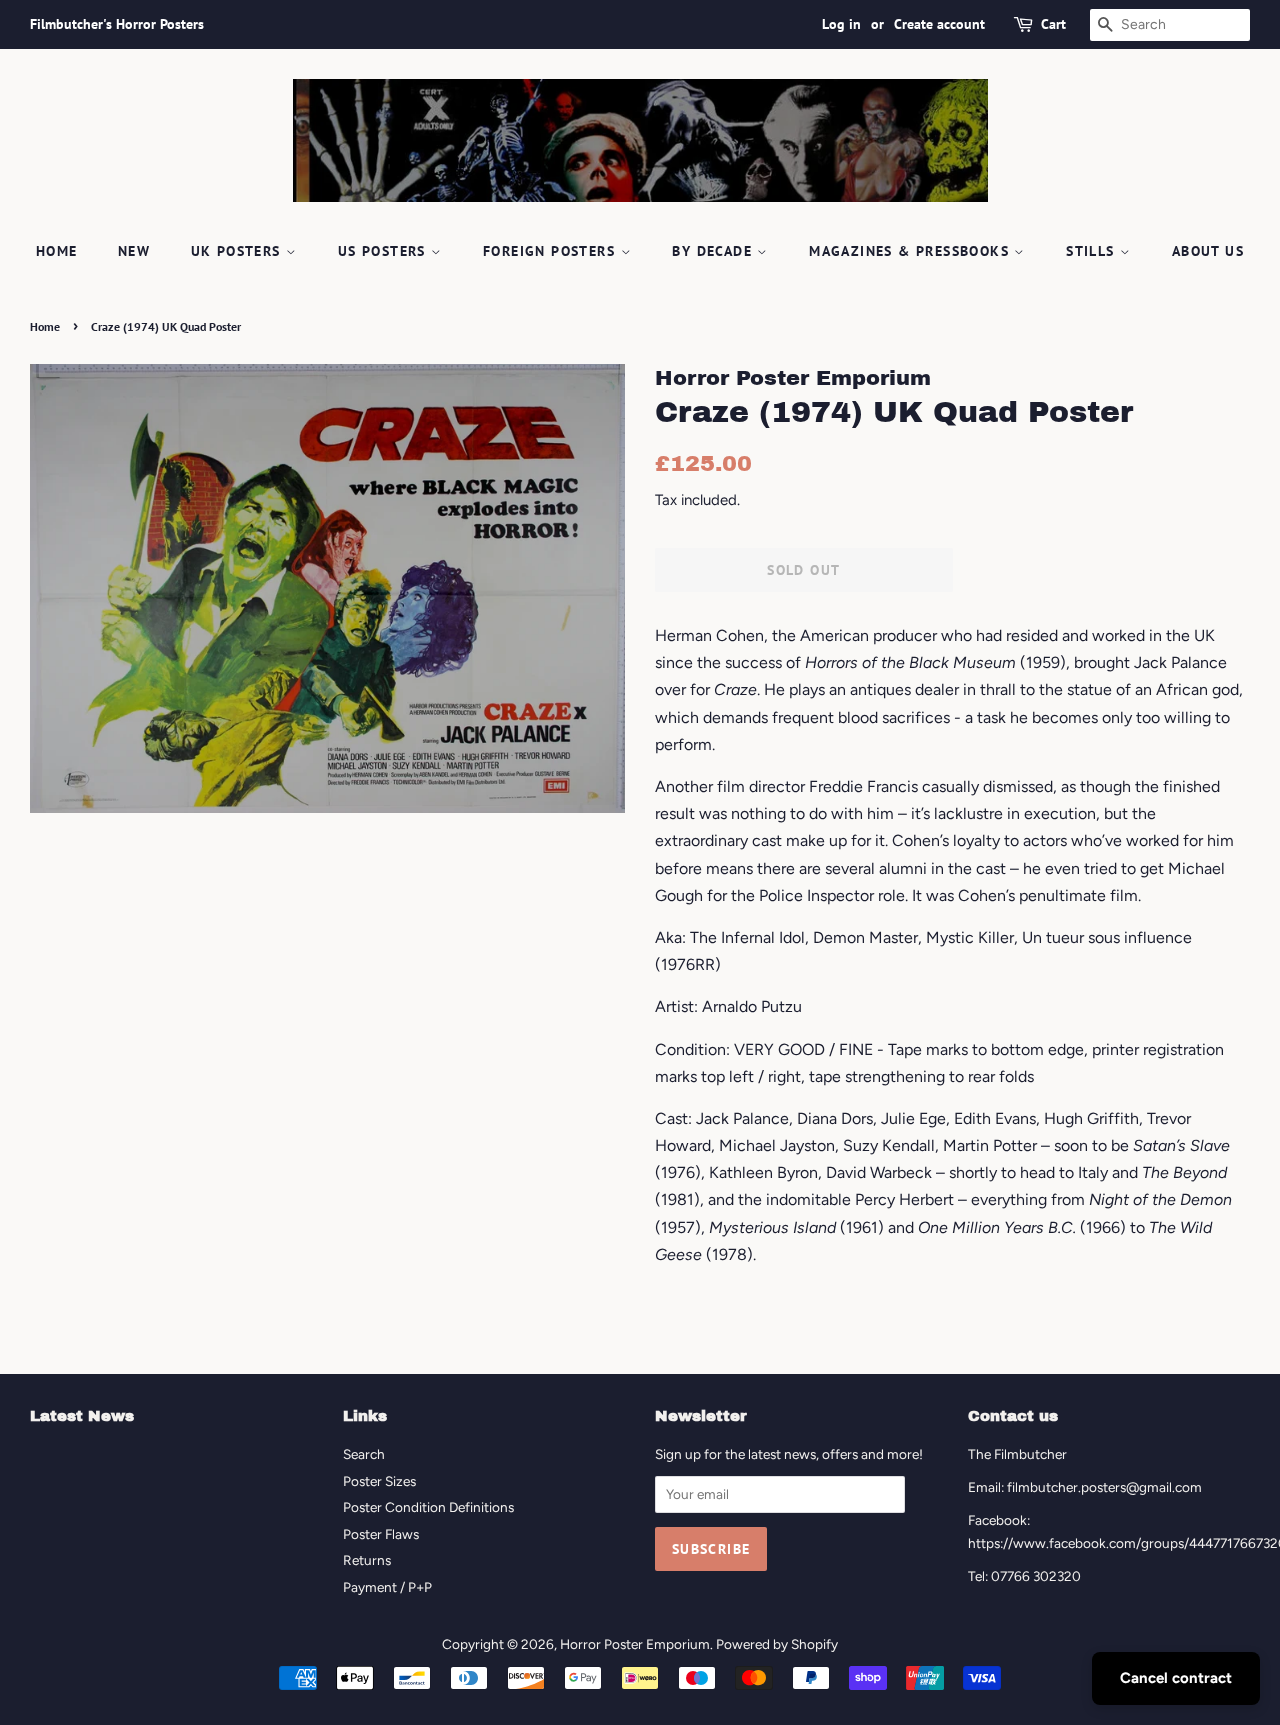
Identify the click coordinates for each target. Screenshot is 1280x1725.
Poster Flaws (381, 1534)
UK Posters (238, 251)
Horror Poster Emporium (635, 1644)
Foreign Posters (551, 251)
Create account (939, 24)
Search (364, 1454)
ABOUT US (1208, 251)
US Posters (384, 251)
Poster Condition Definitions (428, 1507)
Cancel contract (1176, 1678)
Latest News (82, 1416)
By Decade (714, 251)
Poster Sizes (379, 1481)
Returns (367, 1560)
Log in (841, 24)
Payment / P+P (387, 1587)
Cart (1053, 24)
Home (57, 251)
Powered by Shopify (777, 1644)
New (134, 251)
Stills (1093, 251)
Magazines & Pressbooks (911, 251)
